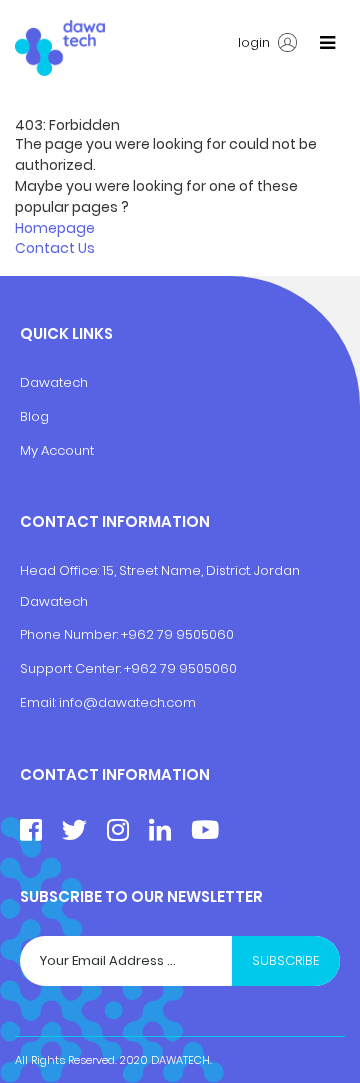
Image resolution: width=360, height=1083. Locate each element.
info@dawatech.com (127, 702)
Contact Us (55, 248)
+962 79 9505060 (177, 634)
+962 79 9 (156, 668)
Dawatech (54, 382)
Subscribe (286, 960)
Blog (34, 416)
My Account (57, 450)
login (255, 43)
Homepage (55, 228)
